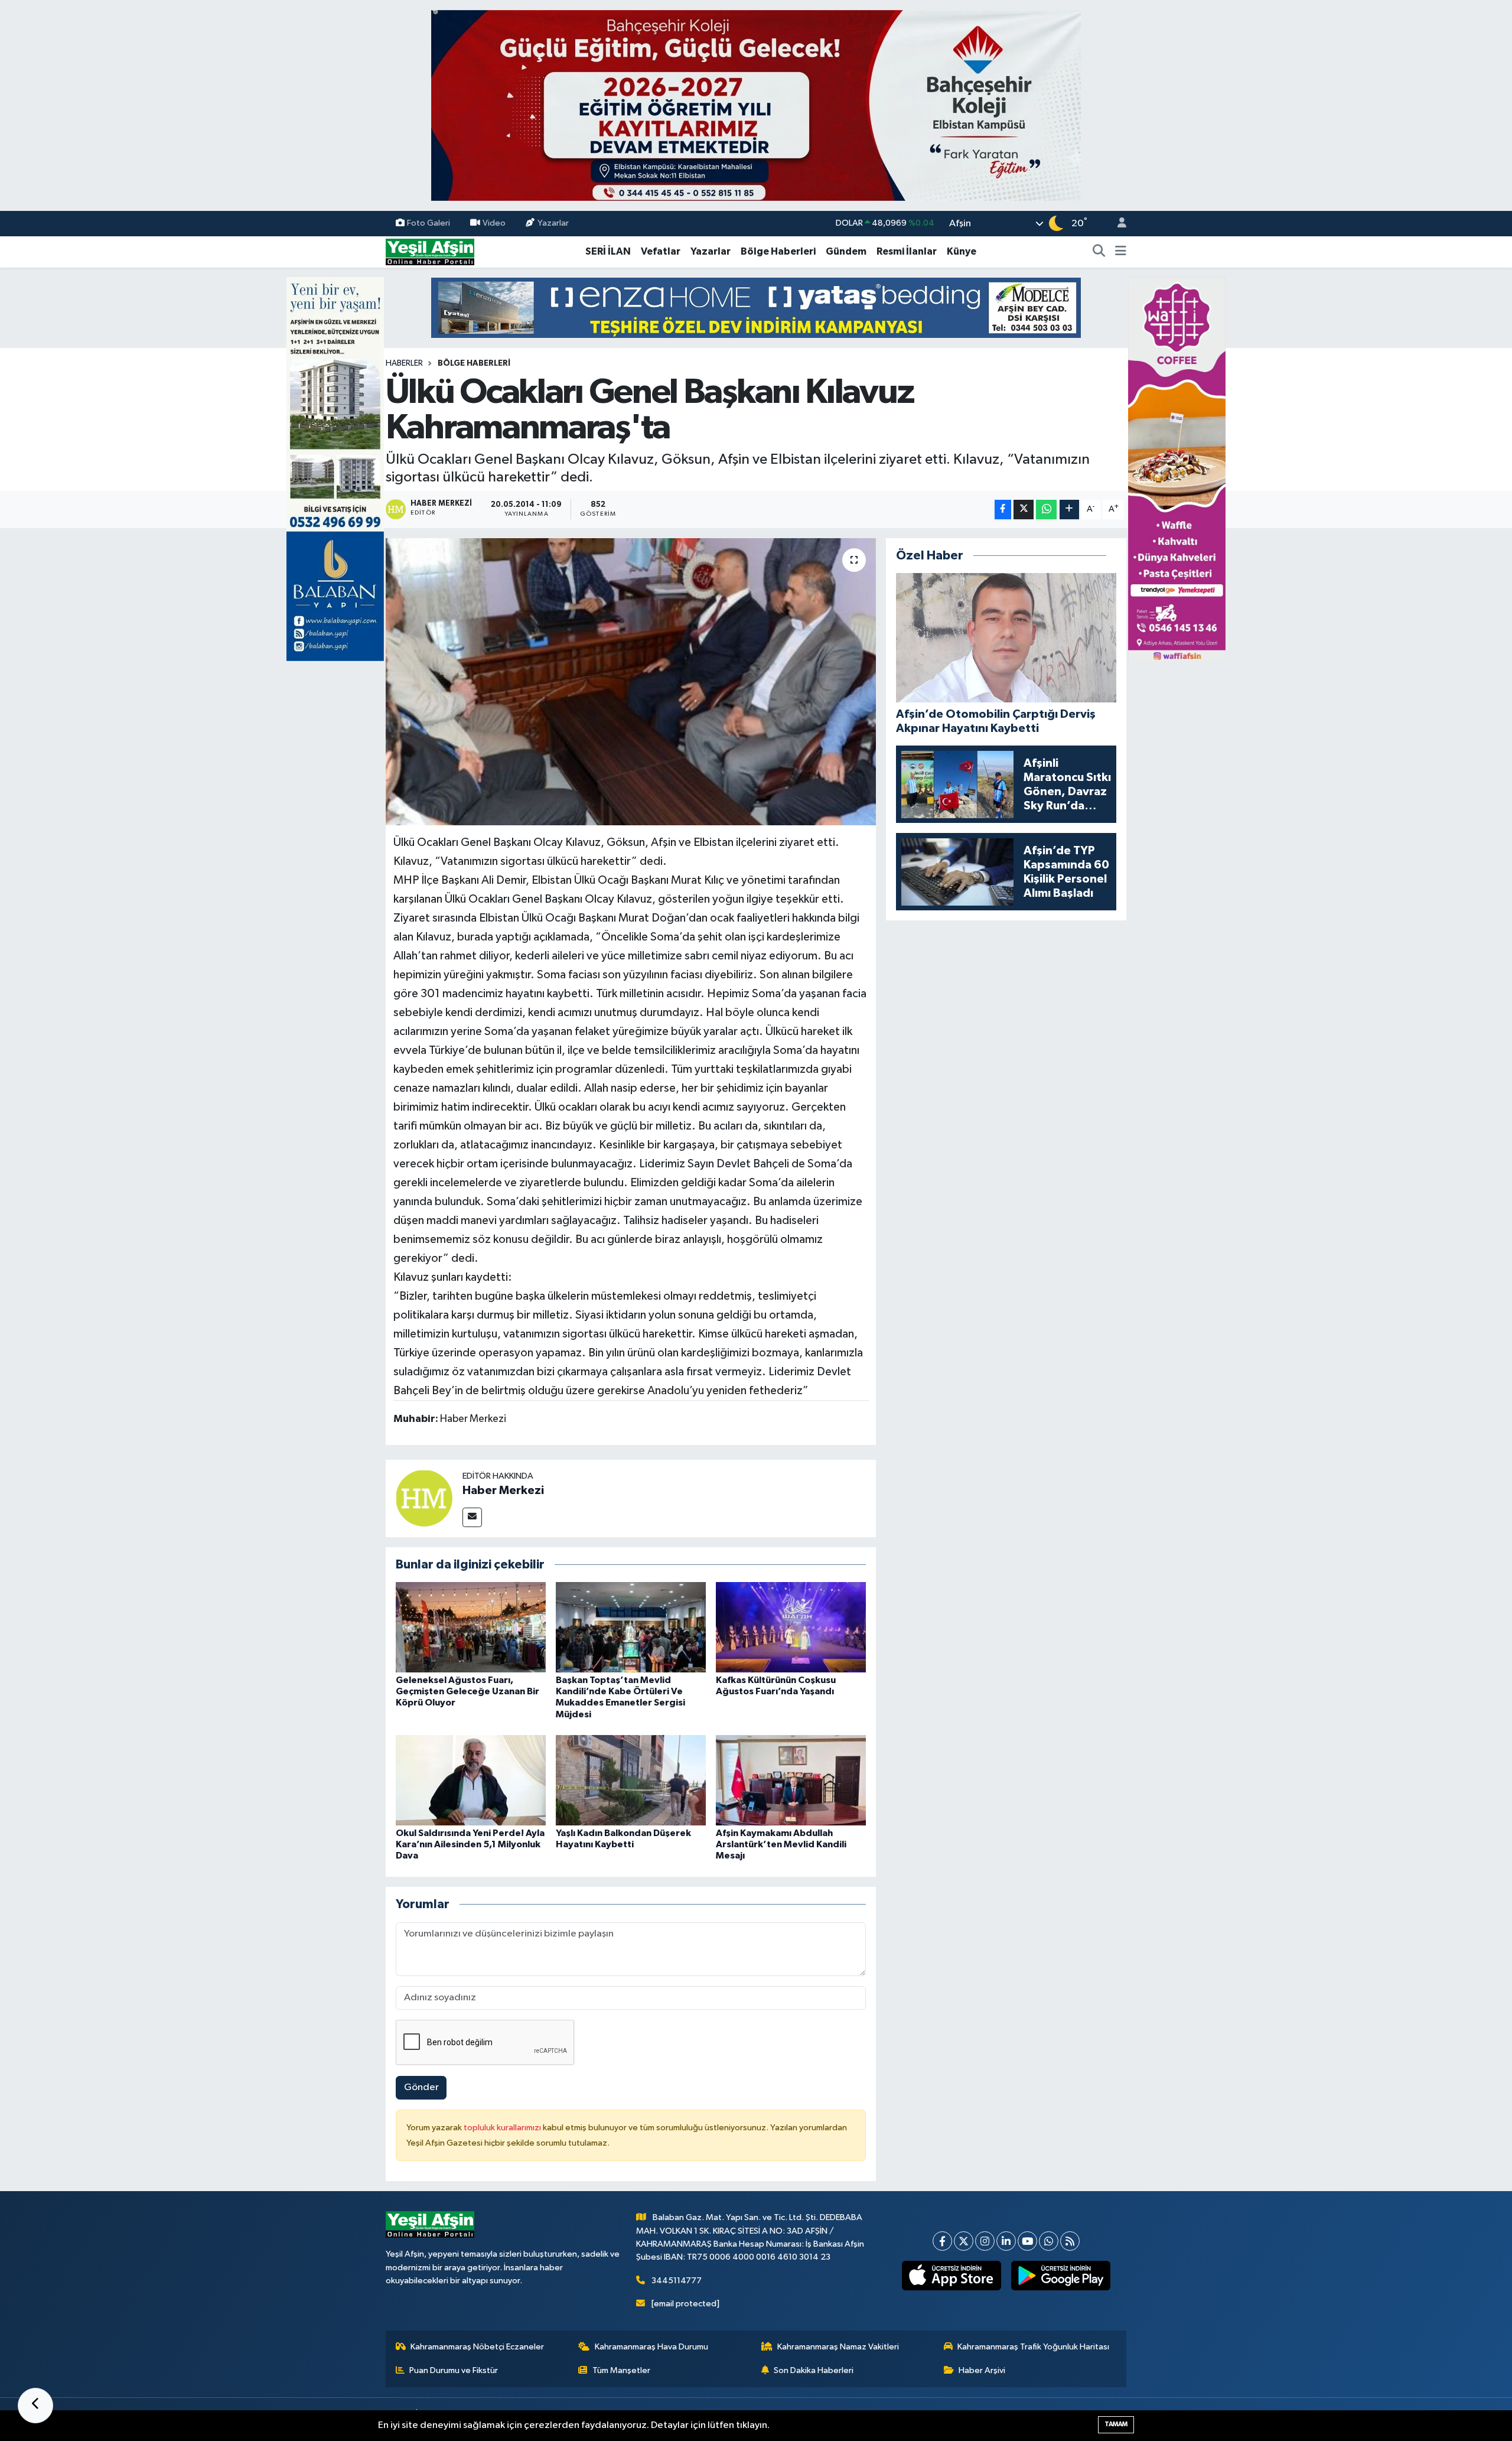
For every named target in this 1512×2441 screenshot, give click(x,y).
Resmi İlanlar (907, 251)
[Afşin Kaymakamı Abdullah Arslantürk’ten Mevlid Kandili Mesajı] (791, 1780)
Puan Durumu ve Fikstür (454, 2370)
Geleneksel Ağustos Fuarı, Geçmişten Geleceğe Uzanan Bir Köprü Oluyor (467, 1691)
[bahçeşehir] (756, 105)
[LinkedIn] (1006, 2241)
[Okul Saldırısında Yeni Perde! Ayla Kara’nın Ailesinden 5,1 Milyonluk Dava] (471, 1780)
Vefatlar (661, 251)
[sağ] (1177, 469)
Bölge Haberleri (778, 251)
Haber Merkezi (503, 1490)
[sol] (335, 469)
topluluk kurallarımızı (503, 2128)
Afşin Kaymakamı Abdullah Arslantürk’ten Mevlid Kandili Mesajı (781, 1844)
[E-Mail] (472, 1517)
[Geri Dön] (35, 2406)
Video (494, 223)
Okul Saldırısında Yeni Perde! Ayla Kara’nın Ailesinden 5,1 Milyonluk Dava (470, 1844)
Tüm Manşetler (621, 2370)
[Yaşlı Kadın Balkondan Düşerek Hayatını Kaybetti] (631, 1780)
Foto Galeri (428, 223)
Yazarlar (553, 223)
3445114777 (677, 2281)
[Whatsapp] (1049, 2241)
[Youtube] (1027, 2241)
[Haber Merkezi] (424, 1498)
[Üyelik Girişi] (1117, 224)
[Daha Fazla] (1069, 510)
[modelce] (756, 307)
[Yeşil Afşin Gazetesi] (430, 251)
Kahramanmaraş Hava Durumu (651, 2347)
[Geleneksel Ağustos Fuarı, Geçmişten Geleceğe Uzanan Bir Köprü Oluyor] (471, 1627)
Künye (962, 251)
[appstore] (952, 2276)
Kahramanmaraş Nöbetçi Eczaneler (477, 2347)
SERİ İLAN (608, 251)
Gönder (421, 2087)
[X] (964, 2241)
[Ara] (1099, 252)
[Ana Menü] (1121, 252)
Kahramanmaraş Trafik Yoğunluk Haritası (1033, 2347)
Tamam (1116, 2424)
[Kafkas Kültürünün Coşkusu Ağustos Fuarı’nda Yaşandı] (791, 1627)
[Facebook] (942, 2241)
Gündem (846, 251)
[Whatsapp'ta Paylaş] (1046, 510)
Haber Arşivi (982, 2370)
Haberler (404, 363)
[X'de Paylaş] (1024, 510)
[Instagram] (985, 2241)
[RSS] (1070, 2241)
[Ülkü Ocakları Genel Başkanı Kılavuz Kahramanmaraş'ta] (631, 682)
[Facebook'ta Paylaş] (1003, 510)
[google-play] (1061, 2276)
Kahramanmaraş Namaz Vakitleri (838, 2347)
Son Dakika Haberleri (814, 2370)
